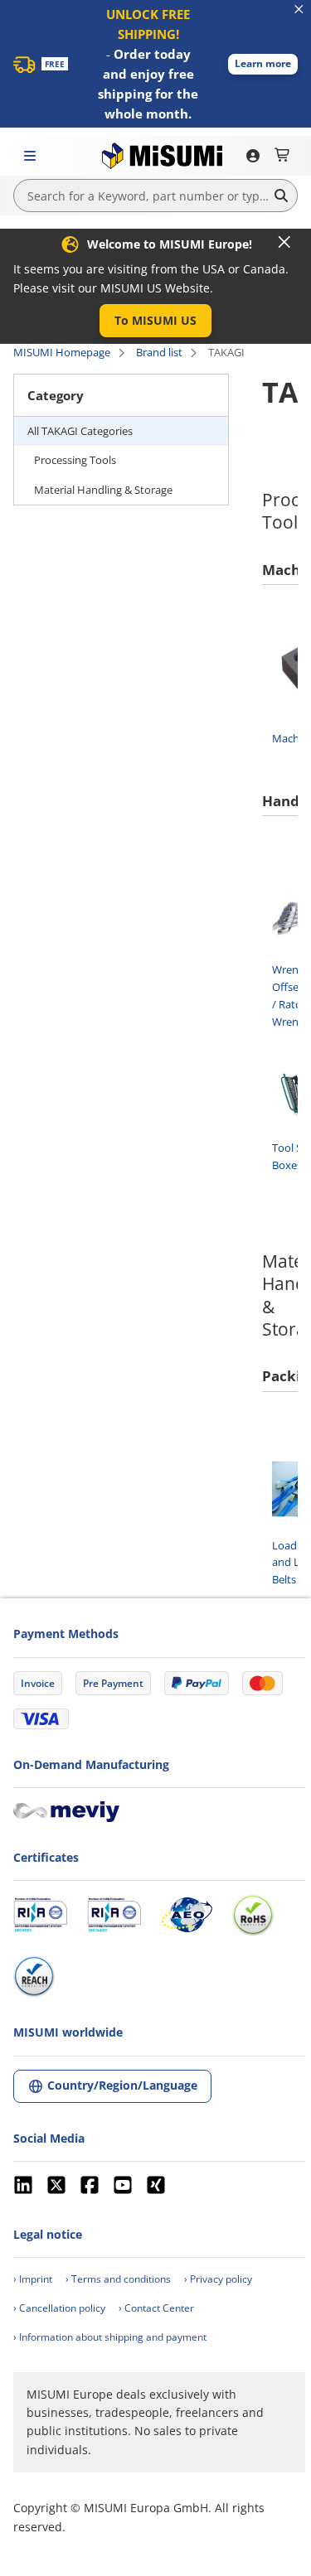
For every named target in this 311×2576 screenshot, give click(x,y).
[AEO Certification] (187, 1915)
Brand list (159, 352)
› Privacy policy (218, 2279)
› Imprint (33, 2279)
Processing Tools (75, 460)
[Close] (284, 242)
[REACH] (34, 1976)
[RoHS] (253, 1915)
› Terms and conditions (118, 2279)
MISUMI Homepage (62, 352)
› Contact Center (156, 2308)
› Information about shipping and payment (110, 2337)
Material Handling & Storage (103, 490)
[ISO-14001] (114, 1915)
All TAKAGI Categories (80, 431)
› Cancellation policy (59, 2308)
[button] (263, 64)
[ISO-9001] (40, 1915)
